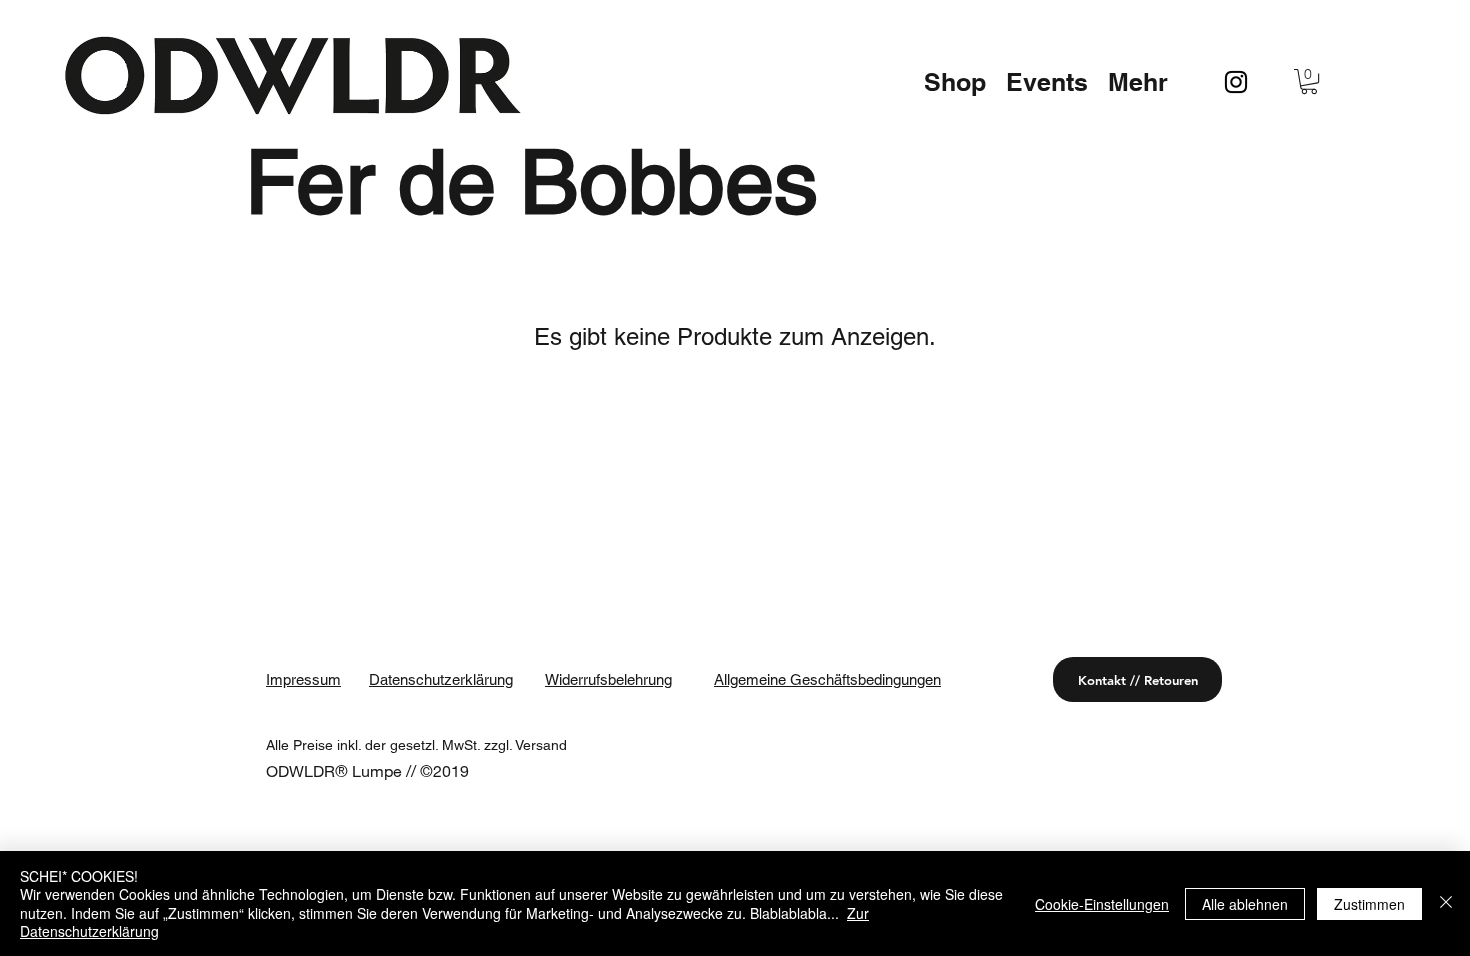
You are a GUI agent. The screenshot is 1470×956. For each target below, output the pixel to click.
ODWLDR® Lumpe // (343, 770)
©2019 (444, 770)
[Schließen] (1446, 903)
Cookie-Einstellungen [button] (1102, 904)
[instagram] (1236, 82)
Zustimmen (1369, 904)
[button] (955, 82)
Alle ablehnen (1245, 904)
